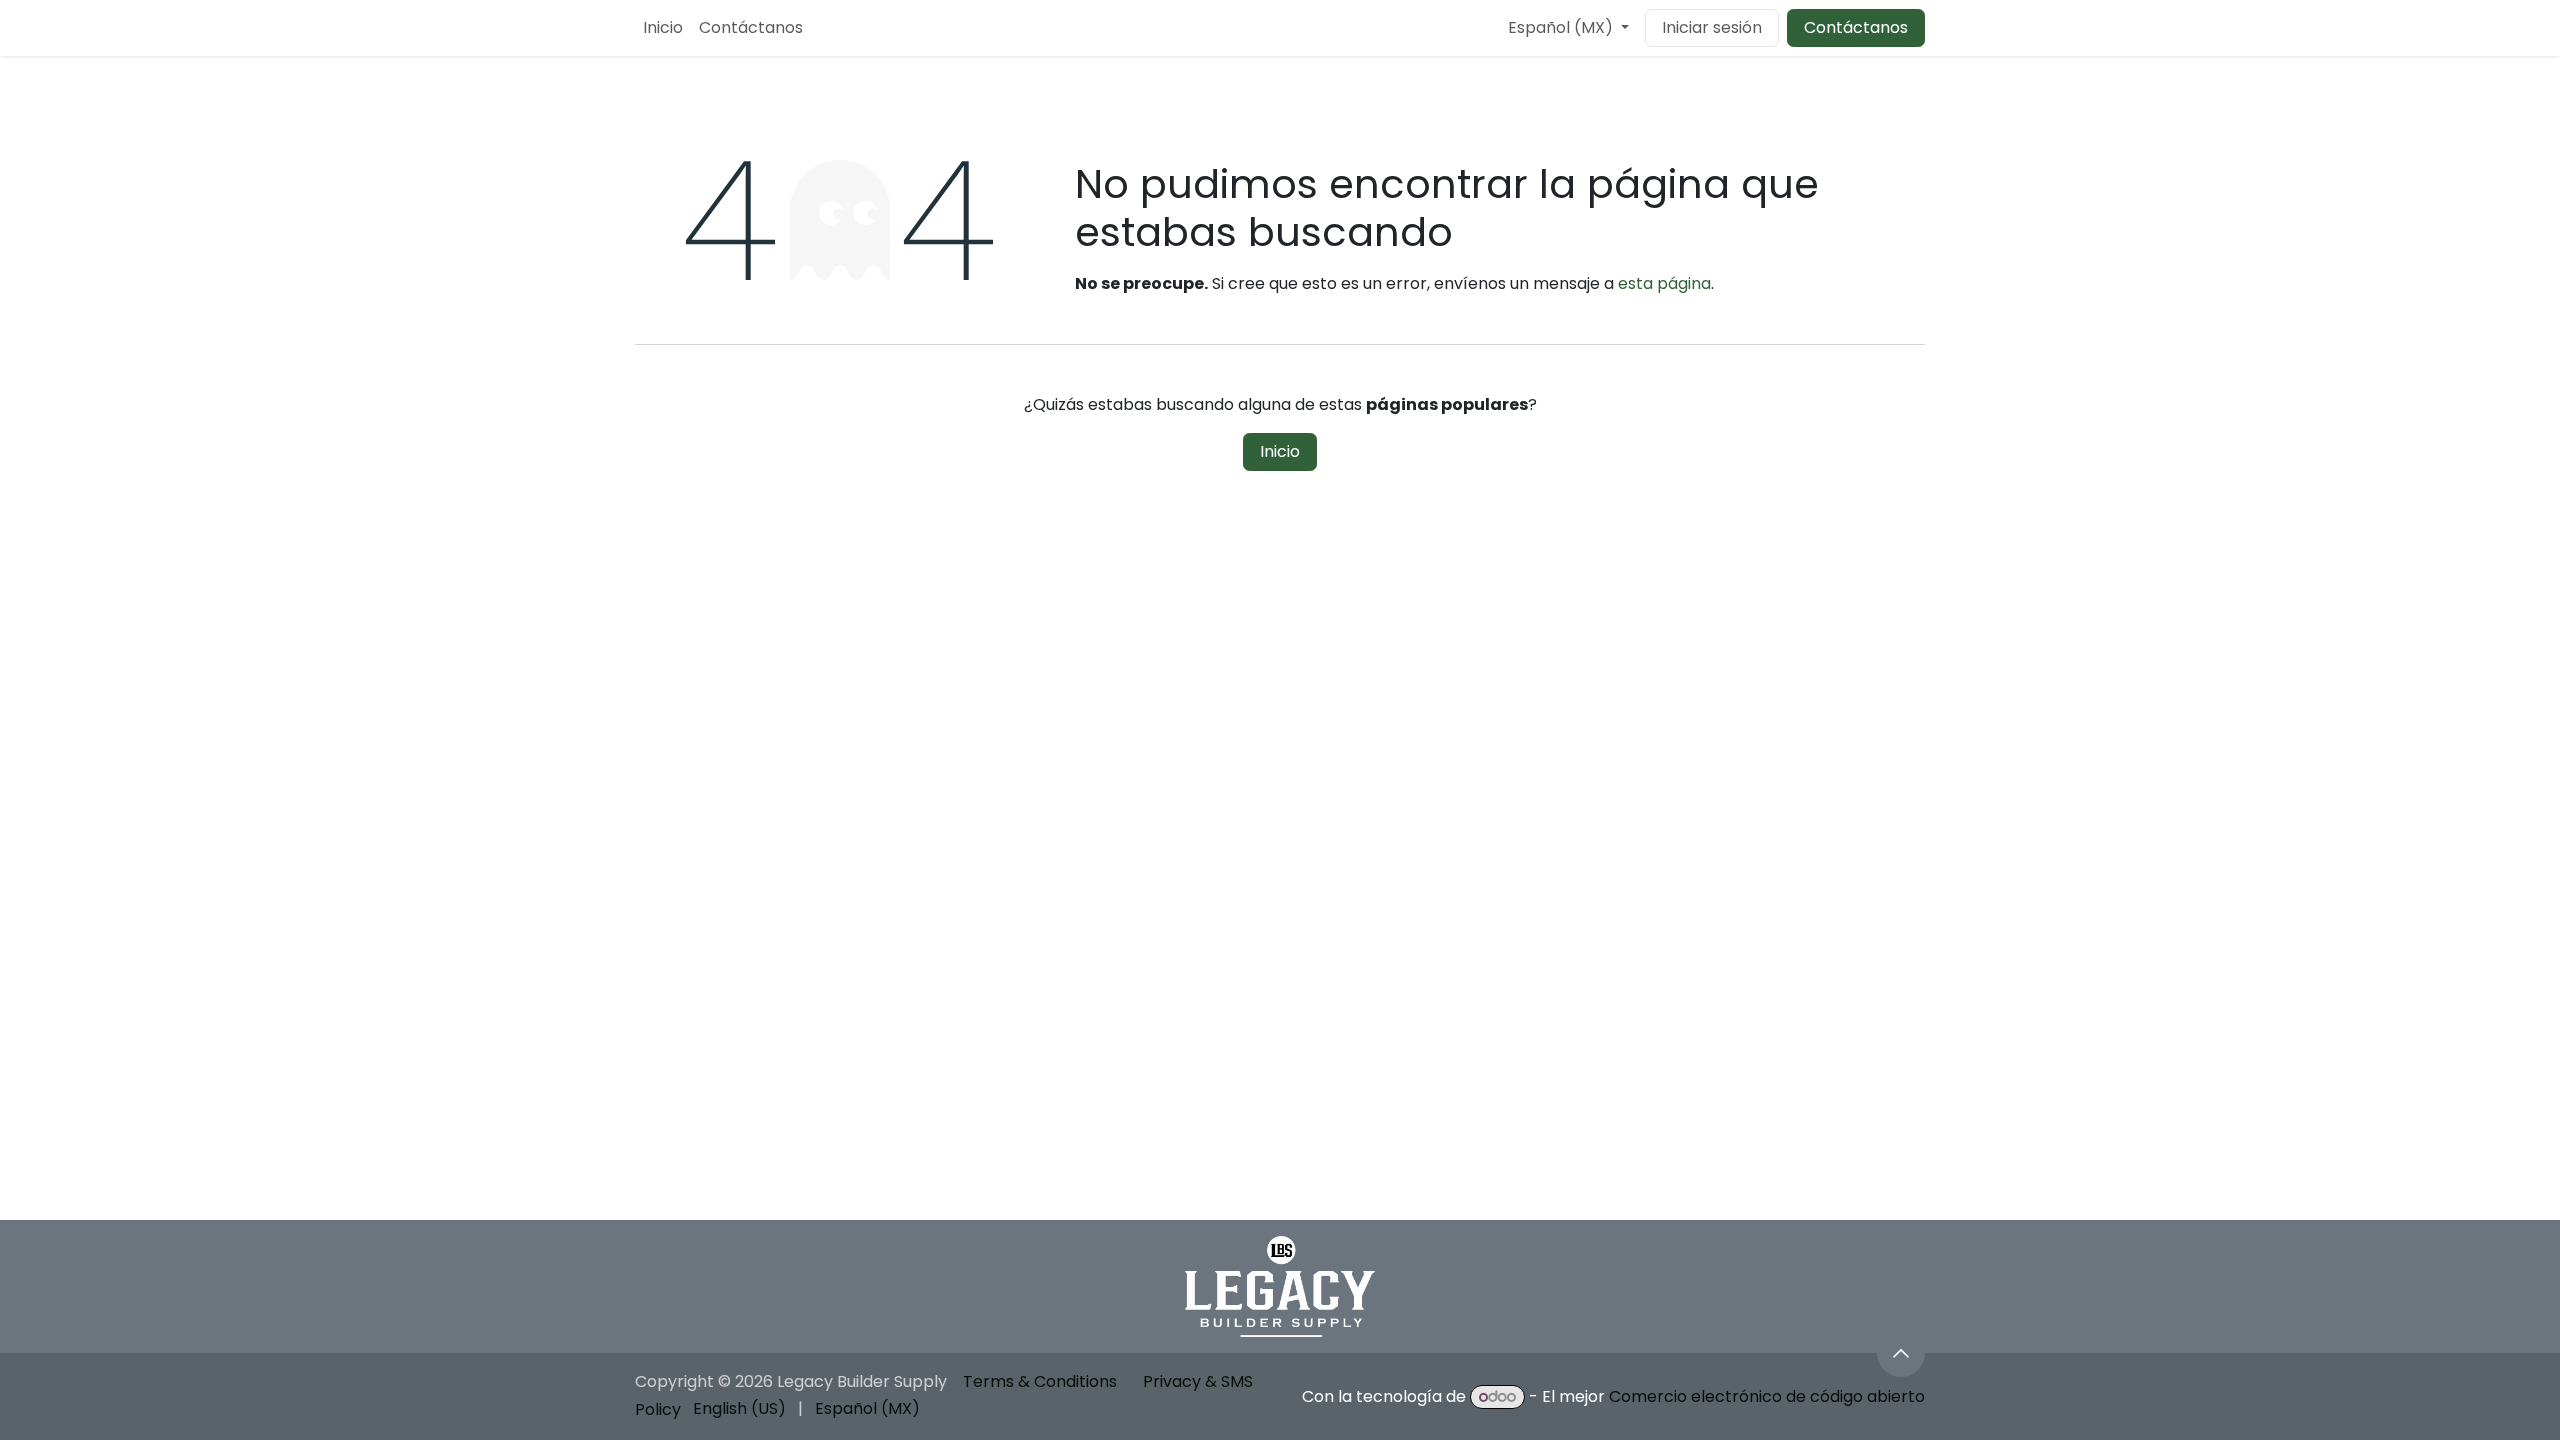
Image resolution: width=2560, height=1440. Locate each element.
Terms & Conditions (1040, 1381)
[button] (1901, 1353)
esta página (1664, 283)
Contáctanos (1856, 27)
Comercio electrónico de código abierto (1767, 1396)
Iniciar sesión (1712, 27)
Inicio (1280, 451)
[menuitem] (663, 28)
